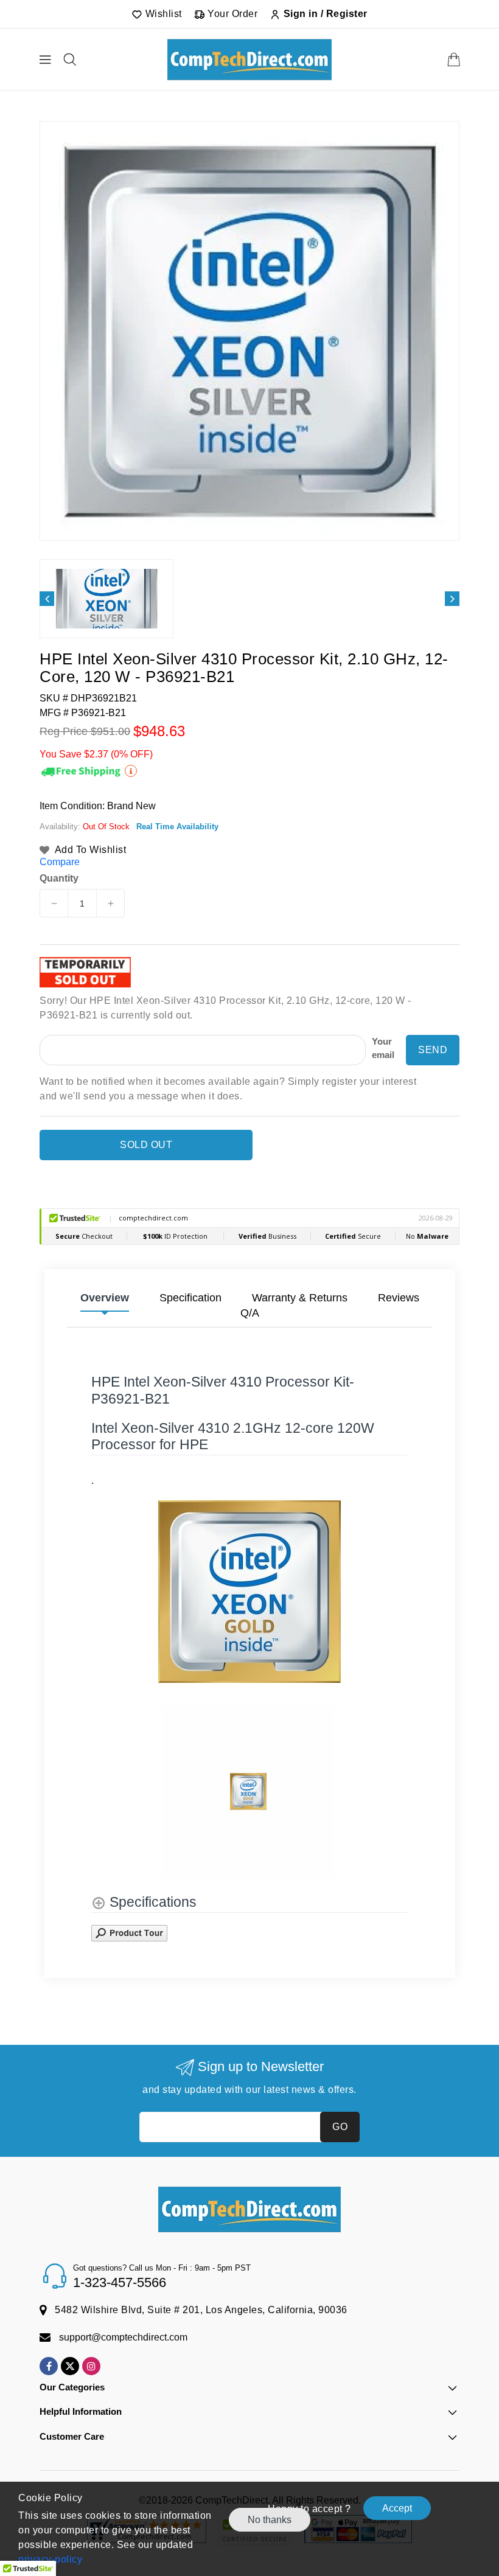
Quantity (59, 879)
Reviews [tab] (399, 1298)
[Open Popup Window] (129, 1932)
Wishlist (162, 14)
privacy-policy (50, 2559)
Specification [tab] (190, 1298)
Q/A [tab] (250, 1313)
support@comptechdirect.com (123, 2337)
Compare (60, 862)
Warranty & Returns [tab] (300, 1298)
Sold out (146, 1145)
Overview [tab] (105, 1298)
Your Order (232, 14)
